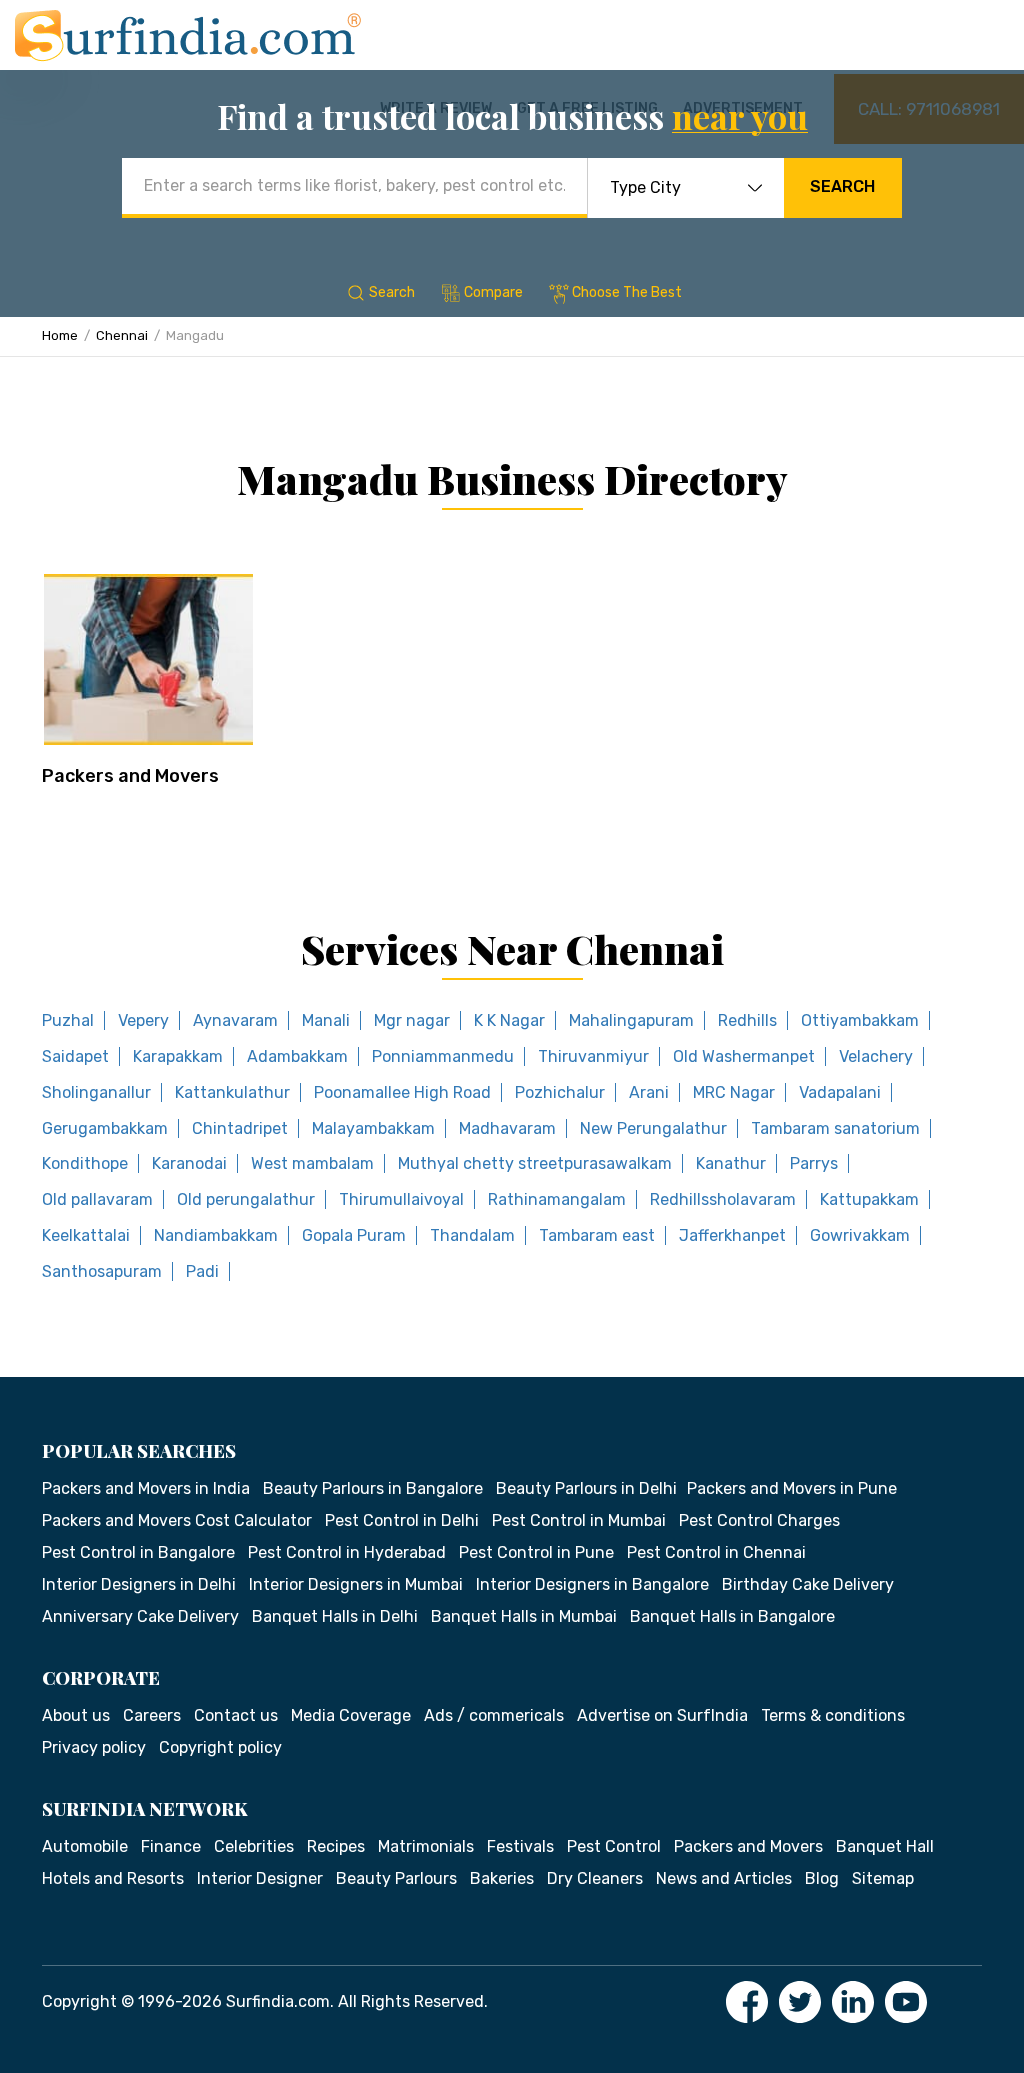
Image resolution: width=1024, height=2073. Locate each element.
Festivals (520, 1846)
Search (842, 186)
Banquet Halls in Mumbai (524, 1616)
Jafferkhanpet (732, 1235)
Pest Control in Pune (536, 1552)
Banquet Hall (885, 1846)
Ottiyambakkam (860, 1020)
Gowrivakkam (860, 1235)
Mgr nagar (412, 1020)
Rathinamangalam (557, 1199)
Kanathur (731, 1163)
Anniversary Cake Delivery (140, 1616)
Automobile (85, 1846)
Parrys (814, 1163)
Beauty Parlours (396, 1878)
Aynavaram (235, 1020)
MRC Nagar (734, 1092)
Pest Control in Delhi (402, 1520)
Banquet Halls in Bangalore (732, 1616)
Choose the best (627, 292)
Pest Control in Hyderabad (347, 1552)
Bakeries (502, 1878)
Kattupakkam (869, 1199)
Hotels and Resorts (113, 1878)
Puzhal (68, 1020)
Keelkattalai (86, 1235)
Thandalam (472, 1235)
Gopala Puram (354, 1235)
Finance (171, 1846)
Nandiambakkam (216, 1235)
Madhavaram (507, 1128)
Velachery (876, 1056)
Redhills (747, 1020)
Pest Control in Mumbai (579, 1520)
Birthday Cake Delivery (808, 1584)
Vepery (143, 1020)
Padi (202, 1271)
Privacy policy (94, 1747)
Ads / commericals (494, 1715)
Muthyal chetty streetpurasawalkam (535, 1163)
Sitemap (883, 1878)
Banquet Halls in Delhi (335, 1616)
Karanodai (189, 1163)
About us (76, 1715)
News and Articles (724, 1878)
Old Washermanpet (744, 1056)
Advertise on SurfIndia (662, 1715)
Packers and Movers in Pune (792, 1488)
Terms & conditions (833, 1715)
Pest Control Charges (759, 1520)
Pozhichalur (560, 1092)
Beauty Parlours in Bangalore (373, 1488)
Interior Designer (260, 1878)
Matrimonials (426, 1846)
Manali (326, 1020)
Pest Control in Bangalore (138, 1552)
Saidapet (75, 1056)
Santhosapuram (102, 1271)
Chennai (122, 335)
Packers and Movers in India (146, 1488)
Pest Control (614, 1846)
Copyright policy (220, 1747)
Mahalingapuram (631, 1020)
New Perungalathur (653, 1128)
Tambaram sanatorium (835, 1128)
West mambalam (312, 1163)
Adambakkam (297, 1056)
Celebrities (254, 1846)
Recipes (336, 1846)
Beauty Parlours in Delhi (586, 1488)
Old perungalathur (246, 1199)
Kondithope (85, 1163)
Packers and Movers (130, 776)
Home (60, 335)
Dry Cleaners (595, 1878)
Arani (649, 1092)
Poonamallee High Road (402, 1092)
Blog (822, 1878)
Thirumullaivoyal (401, 1199)
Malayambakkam (373, 1128)
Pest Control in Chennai (716, 1552)
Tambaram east (597, 1235)
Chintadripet (240, 1128)
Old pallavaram (97, 1199)
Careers (152, 1715)
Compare (493, 292)
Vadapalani (840, 1092)
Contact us (236, 1715)
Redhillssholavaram (723, 1199)
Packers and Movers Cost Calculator (177, 1520)
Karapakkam (178, 1056)
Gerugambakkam (105, 1128)
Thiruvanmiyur (593, 1056)
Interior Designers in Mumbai (356, 1584)
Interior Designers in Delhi (139, 1584)
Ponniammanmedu (443, 1056)
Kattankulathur (232, 1092)
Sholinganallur (96, 1092)
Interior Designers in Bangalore (592, 1584)
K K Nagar (509, 1020)
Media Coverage (351, 1715)
